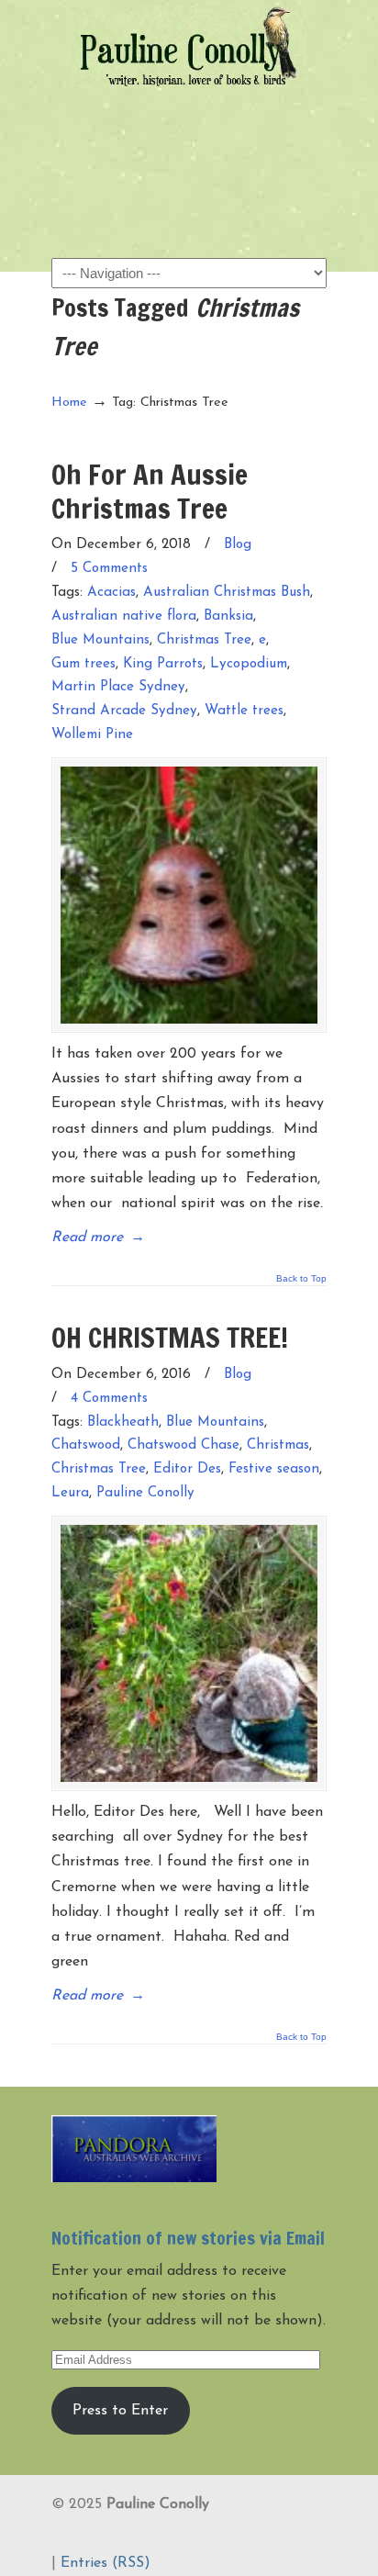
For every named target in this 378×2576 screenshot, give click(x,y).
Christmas (278, 1445)
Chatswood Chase (183, 1445)
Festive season (274, 1469)
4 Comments (109, 1399)
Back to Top (301, 1279)
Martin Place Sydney (118, 687)
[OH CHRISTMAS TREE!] (189, 1653)
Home (69, 403)
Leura (70, 1493)
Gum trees (83, 664)
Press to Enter (120, 2411)
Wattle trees (244, 711)
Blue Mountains (100, 640)
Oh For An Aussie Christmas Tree (150, 491)
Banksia (228, 616)
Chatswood (86, 1445)
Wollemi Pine (92, 735)
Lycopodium (249, 664)
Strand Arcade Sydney (124, 711)
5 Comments (109, 569)
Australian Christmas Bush (227, 593)
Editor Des (187, 1469)
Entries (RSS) (106, 2563)
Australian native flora (124, 616)
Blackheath (123, 1422)
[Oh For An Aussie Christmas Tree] (189, 895)
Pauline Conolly (189, 47)
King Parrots (163, 664)
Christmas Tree (204, 640)
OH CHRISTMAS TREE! (170, 1337)
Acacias (111, 593)
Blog (238, 545)
